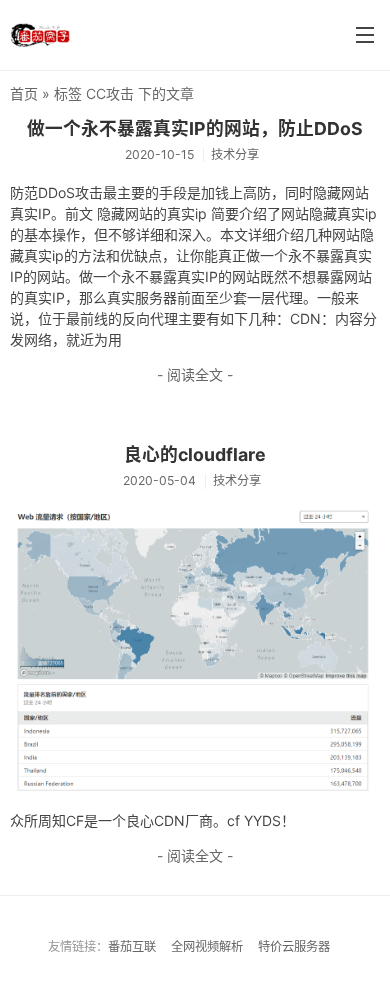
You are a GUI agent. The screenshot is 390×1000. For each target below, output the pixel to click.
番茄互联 (132, 946)
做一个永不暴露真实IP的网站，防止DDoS (195, 128)
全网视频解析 (207, 946)
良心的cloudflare (195, 454)
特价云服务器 (294, 946)
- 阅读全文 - (195, 374)
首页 (24, 93)
